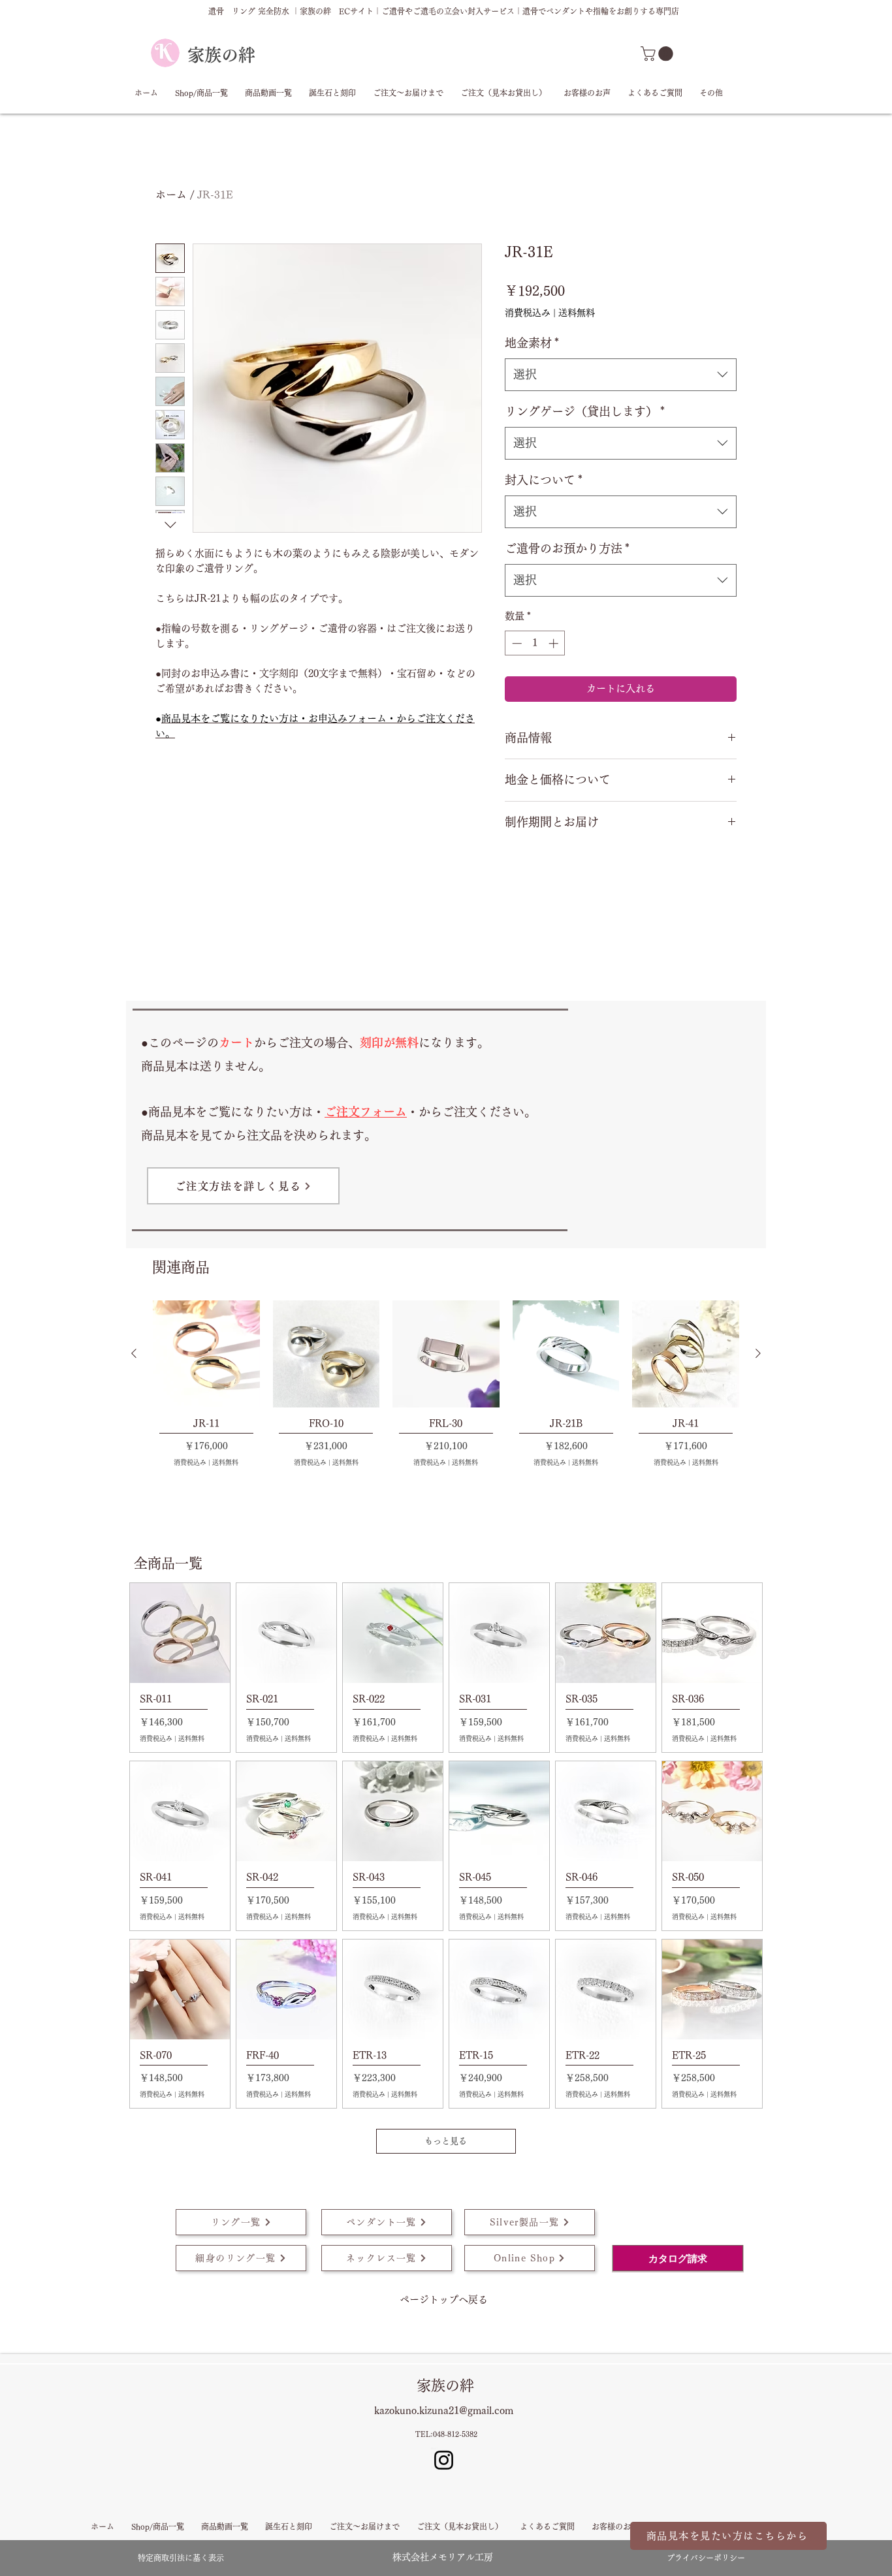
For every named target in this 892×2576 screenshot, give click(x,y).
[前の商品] (134, 1353)
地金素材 (532, 343)
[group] (446, 1383)
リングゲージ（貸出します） (585, 411)
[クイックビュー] (206, 1354)
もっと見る (446, 2141)
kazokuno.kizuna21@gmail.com (444, 2411)
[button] (659, 54)
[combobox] (621, 375)
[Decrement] (516, 643)
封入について (544, 480)
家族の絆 (221, 55)
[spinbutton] (535, 643)
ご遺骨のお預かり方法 (567, 548)
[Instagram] (444, 2460)
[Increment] (555, 643)
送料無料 (577, 313)
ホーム (171, 195)
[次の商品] (758, 1353)
